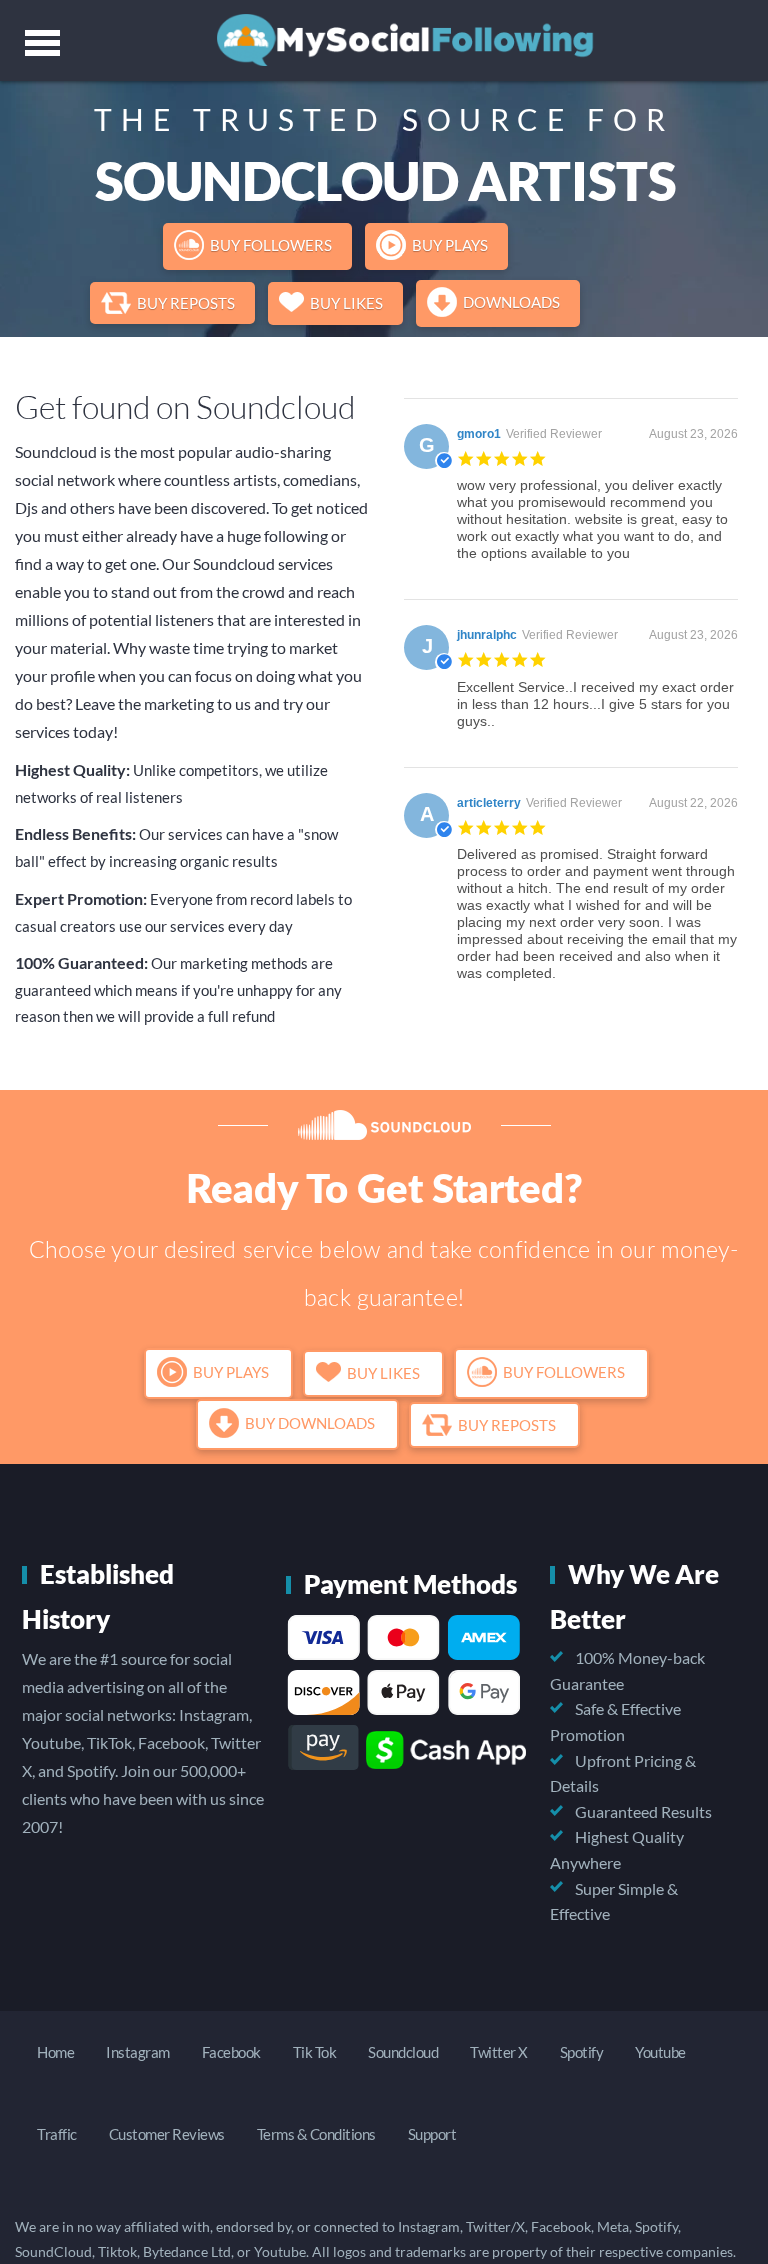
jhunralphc (487, 635)
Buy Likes (346, 303)
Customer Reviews (167, 2134)
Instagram (138, 2052)
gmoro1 (479, 434)
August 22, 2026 (693, 803)
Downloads (511, 302)
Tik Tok (315, 2052)
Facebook (231, 2052)
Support (432, 2134)
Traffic (57, 2134)
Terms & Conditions (316, 2134)
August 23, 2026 (693, 434)
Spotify (582, 2052)
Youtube (660, 2052)
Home (55, 2052)
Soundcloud (403, 2052)
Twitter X (499, 2052)
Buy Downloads (310, 1424)
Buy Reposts (186, 303)
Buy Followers (271, 245)
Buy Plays (450, 245)
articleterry (489, 803)
